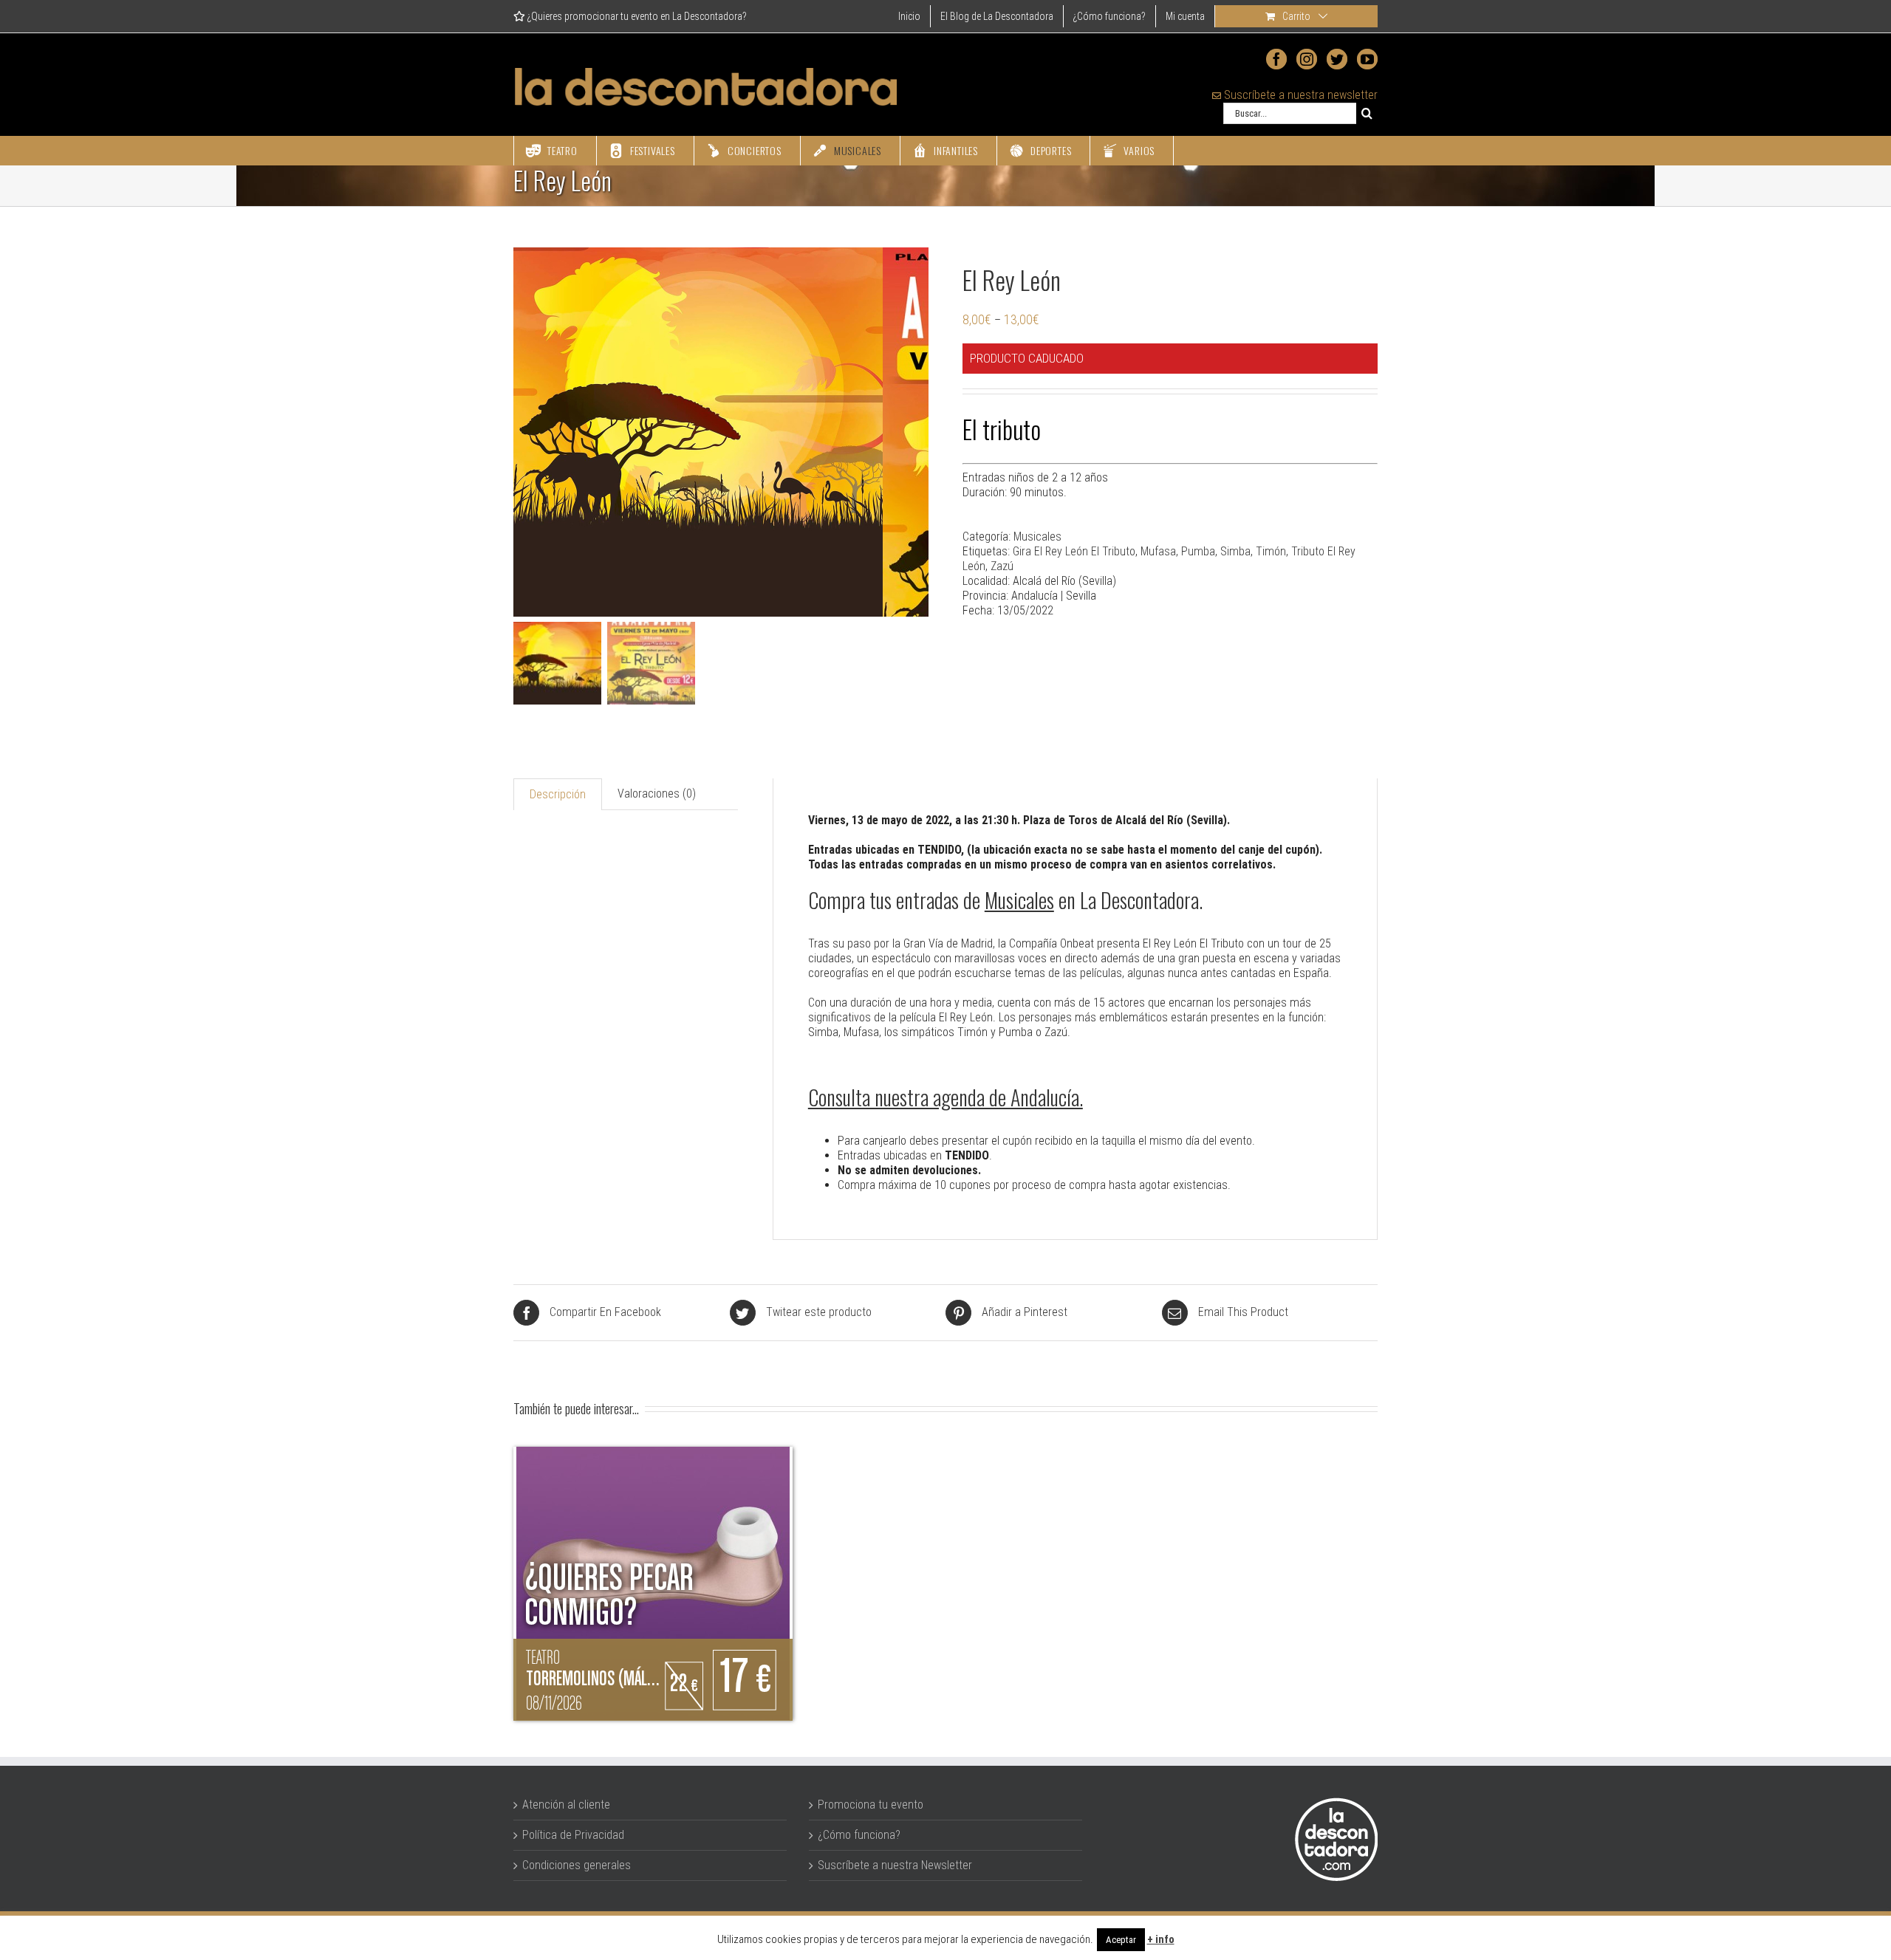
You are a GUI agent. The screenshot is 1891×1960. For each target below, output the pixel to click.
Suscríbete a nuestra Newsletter (895, 1865)
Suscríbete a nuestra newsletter (1299, 95)
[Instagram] (1307, 59)
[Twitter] (1337, 59)
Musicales (1037, 537)
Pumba (1198, 551)
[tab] (558, 794)
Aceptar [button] (1121, 1940)
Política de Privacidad (573, 1835)
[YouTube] (1367, 59)
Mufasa (1158, 551)
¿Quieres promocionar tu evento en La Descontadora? (636, 16)
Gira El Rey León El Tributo (1074, 551)
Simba (1235, 551)
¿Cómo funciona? (859, 1835)
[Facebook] (1276, 59)
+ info (1161, 1939)
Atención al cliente (566, 1805)
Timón (1271, 551)
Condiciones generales (577, 1865)
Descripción (558, 794)
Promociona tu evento (871, 1805)
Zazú (1002, 566)
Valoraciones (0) (657, 794)
